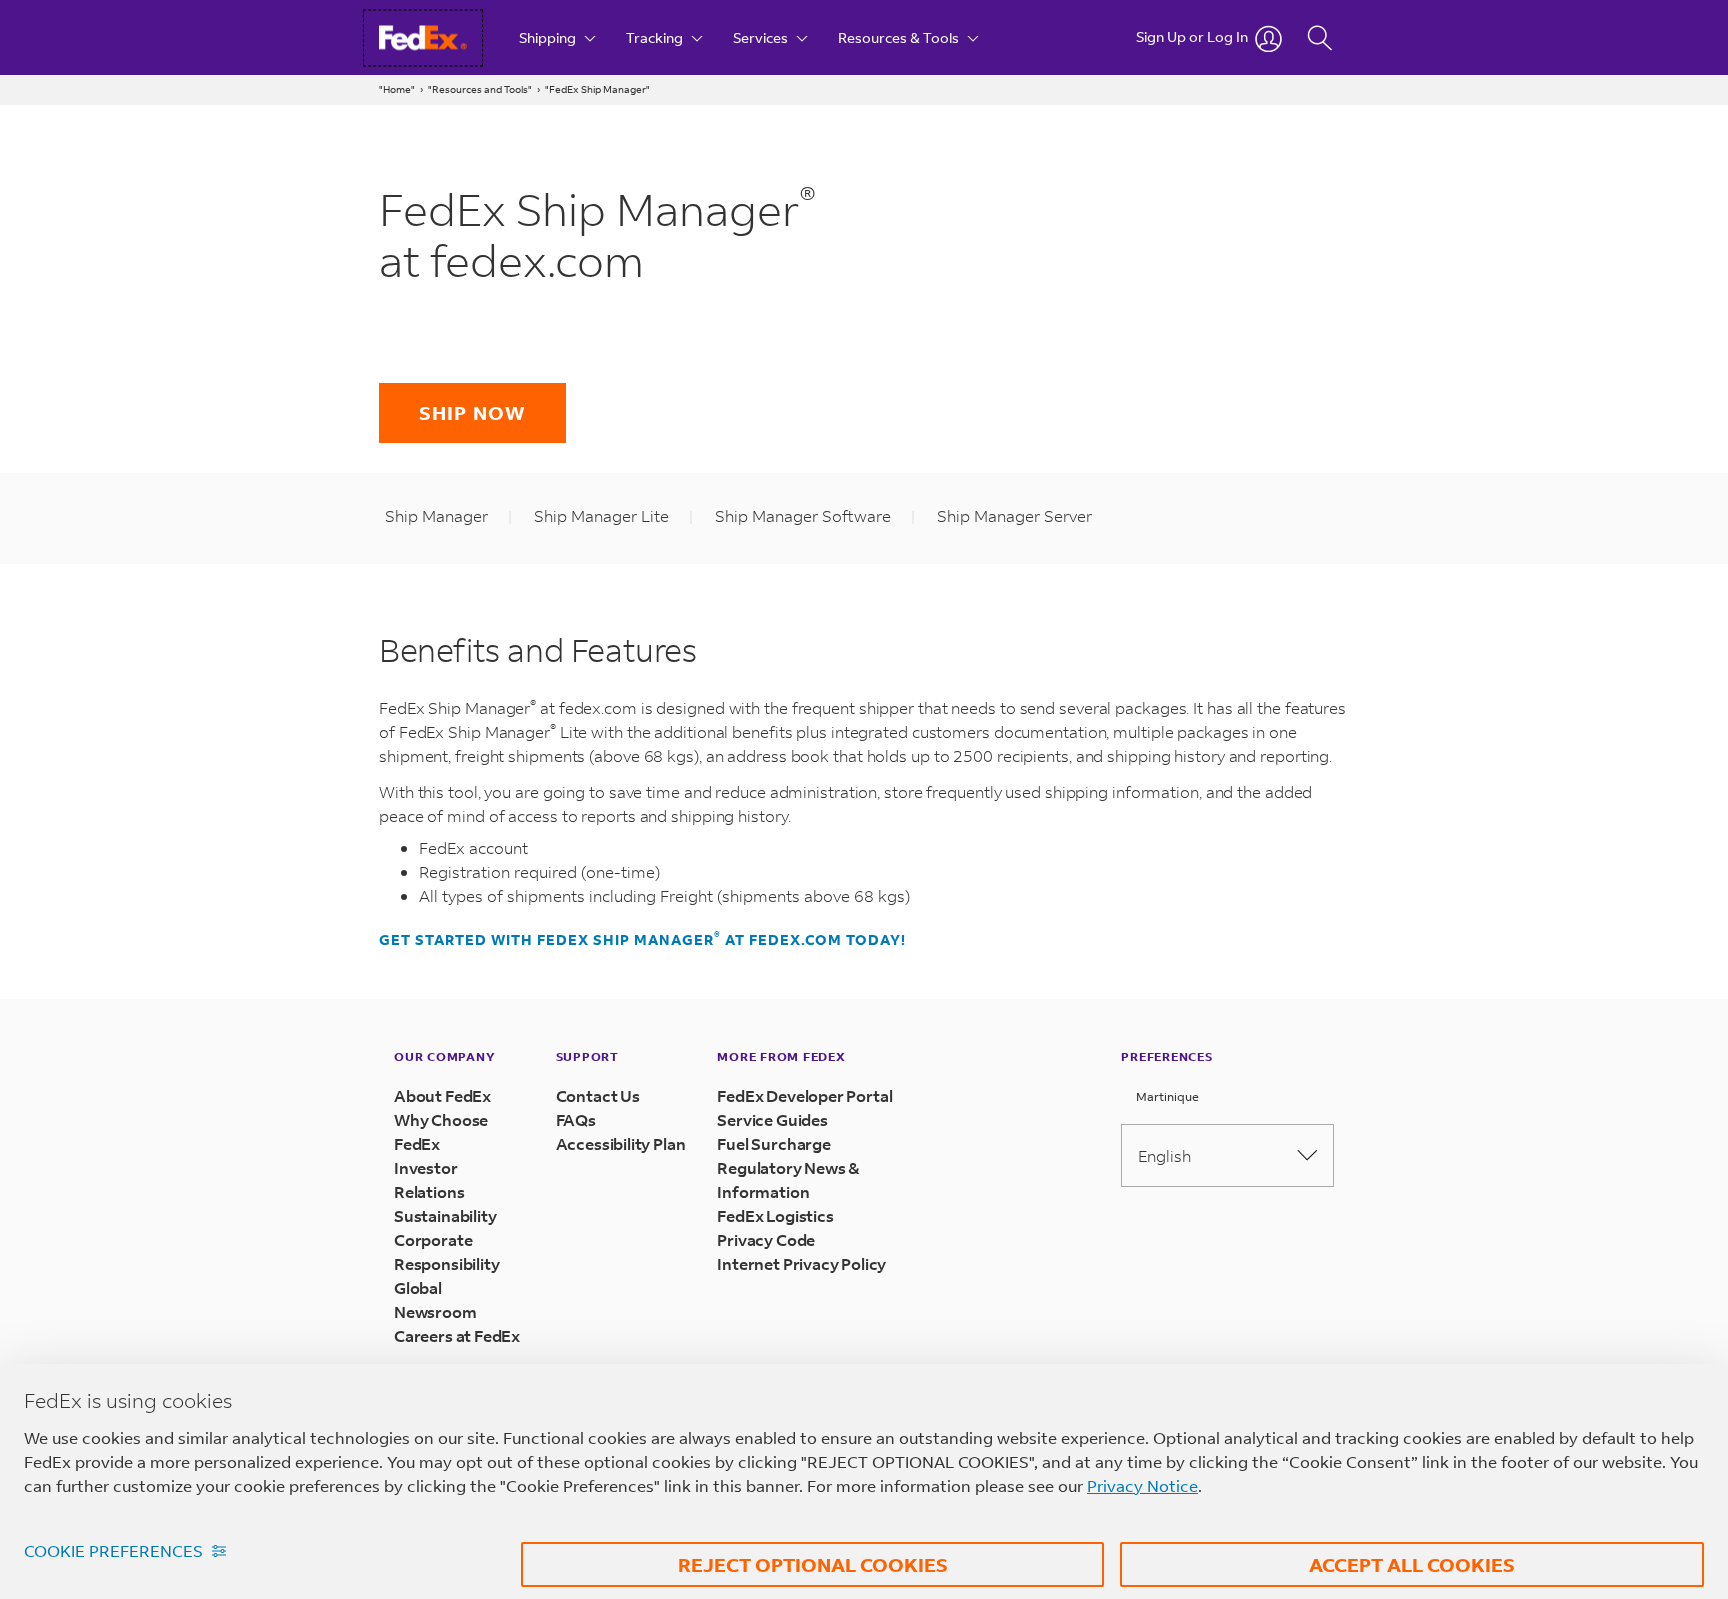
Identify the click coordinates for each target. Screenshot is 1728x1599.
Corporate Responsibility (446, 1251)
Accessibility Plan (621, 1143)
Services (762, 37)
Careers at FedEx (457, 1335)
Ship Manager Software (803, 515)
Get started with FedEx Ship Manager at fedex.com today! (642, 940)
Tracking (656, 37)
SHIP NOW (472, 412)
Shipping (549, 37)
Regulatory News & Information (788, 1179)
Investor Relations (429, 1179)
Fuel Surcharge (773, 1143)
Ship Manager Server (1014, 515)
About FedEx (442, 1095)
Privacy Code (766, 1239)
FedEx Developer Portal (804, 1095)
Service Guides (772, 1119)
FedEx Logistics (775, 1215)
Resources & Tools (900, 37)
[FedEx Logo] (441, 37)
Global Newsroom (435, 1299)
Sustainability (445, 1215)
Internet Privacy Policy (801, 1263)
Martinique (1166, 1096)
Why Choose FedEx (441, 1131)
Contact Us (598, 1095)
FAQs (576, 1119)
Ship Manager (436, 515)
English (1164, 1155)
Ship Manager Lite (601, 515)
